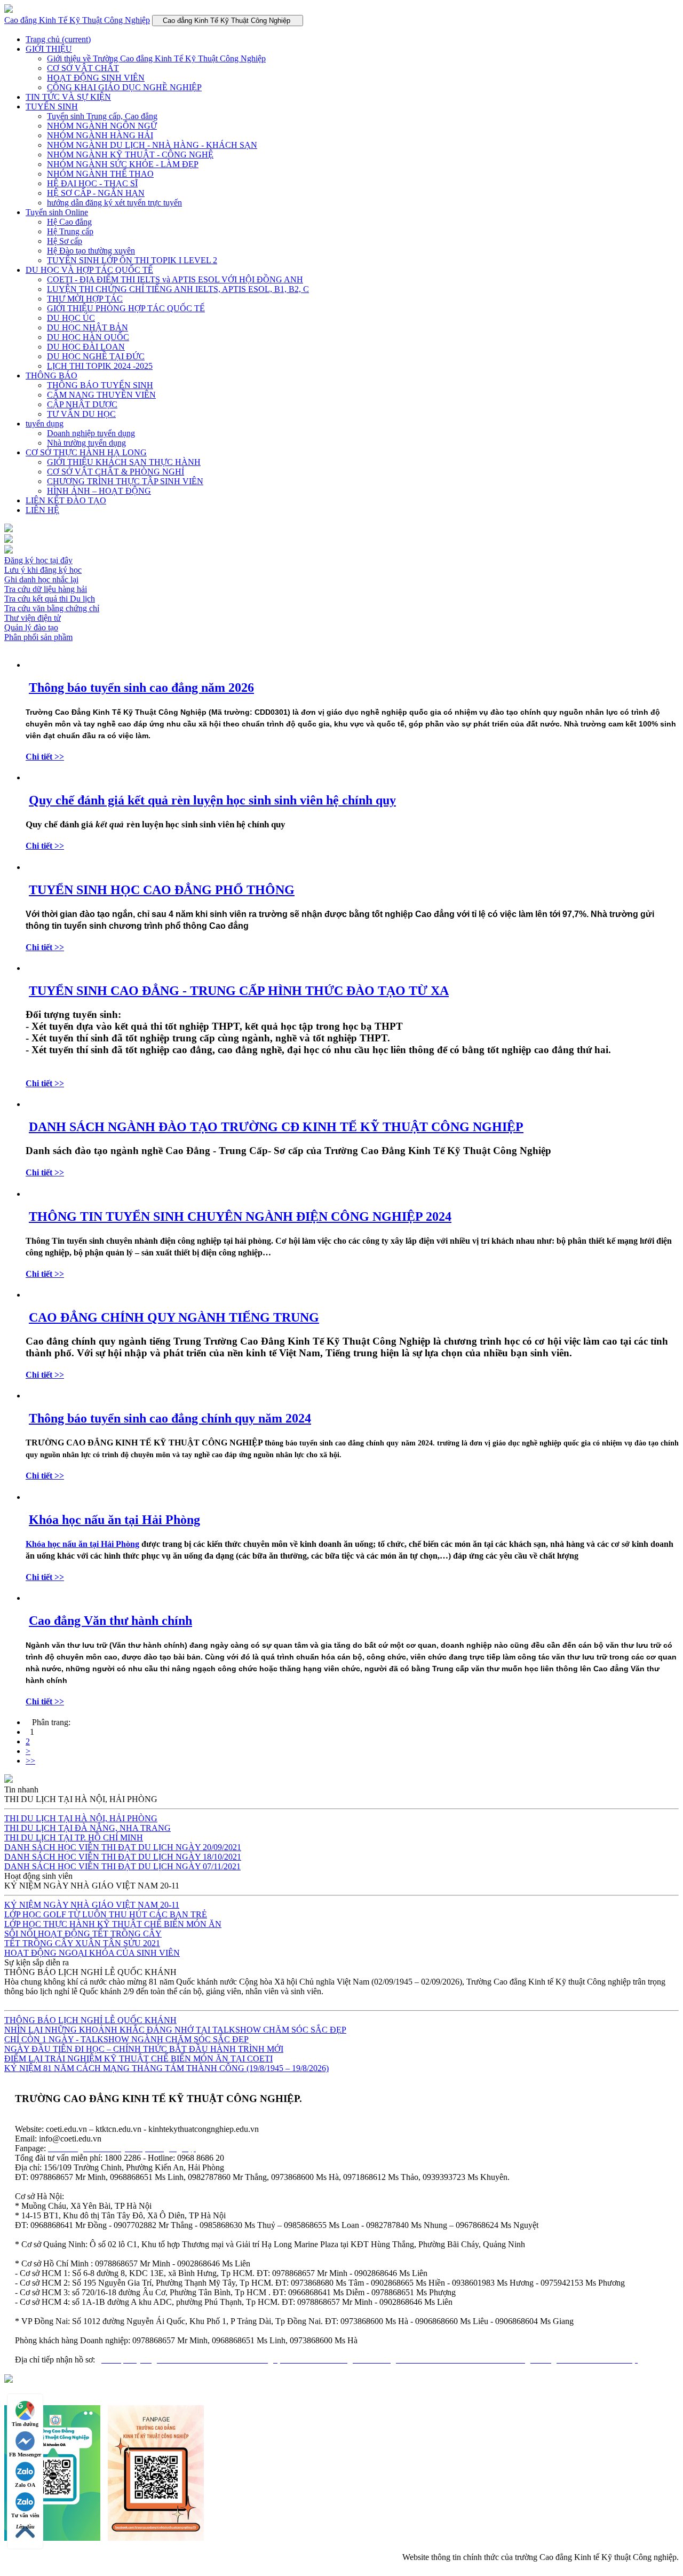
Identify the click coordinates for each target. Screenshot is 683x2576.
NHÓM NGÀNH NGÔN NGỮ (102, 126)
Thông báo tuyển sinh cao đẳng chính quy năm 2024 (170, 1418)
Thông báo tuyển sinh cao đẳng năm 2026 (141, 688)
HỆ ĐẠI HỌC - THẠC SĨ (92, 183)
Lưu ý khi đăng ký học (43, 570)
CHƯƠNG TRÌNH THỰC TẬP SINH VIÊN (125, 481)
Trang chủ (58, 39)
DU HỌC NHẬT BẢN (88, 327)
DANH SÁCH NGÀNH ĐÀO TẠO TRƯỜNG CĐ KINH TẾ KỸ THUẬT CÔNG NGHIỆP (276, 1127)
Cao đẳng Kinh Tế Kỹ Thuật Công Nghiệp (77, 20)
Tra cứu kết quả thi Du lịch (50, 599)
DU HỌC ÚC (71, 318)
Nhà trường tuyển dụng (86, 443)
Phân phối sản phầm (38, 637)
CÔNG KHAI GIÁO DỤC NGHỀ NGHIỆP (124, 87)
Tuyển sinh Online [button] (57, 212)
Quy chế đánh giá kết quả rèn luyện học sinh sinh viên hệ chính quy (212, 800)
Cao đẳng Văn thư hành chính (110, 1621)
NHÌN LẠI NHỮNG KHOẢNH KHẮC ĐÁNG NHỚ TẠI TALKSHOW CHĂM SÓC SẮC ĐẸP (175, 2030)
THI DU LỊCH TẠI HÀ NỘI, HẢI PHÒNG (81, 1818)
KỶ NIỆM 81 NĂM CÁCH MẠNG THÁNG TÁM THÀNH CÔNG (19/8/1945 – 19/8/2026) (166, 2068)
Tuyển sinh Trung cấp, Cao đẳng (102, 116)
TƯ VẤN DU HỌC (81, 414)
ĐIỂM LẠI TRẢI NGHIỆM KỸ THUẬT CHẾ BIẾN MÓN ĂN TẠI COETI (138, 2059)
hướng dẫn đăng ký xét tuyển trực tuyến (114, 203)
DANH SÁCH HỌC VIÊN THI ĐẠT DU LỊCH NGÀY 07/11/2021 (122, 1866)
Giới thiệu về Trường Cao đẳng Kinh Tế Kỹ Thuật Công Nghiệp (156, 58)
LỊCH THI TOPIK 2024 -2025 (100, 366)
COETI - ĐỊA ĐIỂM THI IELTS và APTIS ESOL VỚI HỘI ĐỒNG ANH (175, 279)
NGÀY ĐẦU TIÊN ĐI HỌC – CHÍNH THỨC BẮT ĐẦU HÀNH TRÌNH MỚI (144, 2049)
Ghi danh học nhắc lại (41, 579)
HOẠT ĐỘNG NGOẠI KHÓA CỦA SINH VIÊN (92, 1953)
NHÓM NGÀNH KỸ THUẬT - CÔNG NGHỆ (130, 155)
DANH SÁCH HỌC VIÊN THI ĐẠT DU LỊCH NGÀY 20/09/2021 (123, 1847)
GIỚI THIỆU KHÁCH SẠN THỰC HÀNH (124, 462)
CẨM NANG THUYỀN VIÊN (101, 395)
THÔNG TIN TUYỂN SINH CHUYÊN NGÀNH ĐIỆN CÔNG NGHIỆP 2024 (240, 1216)
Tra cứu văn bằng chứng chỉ (52, 608)
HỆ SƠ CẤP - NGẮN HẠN (96, 193)
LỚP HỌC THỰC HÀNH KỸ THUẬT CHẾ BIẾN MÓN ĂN (113, 1924)
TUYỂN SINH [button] (52, 106)
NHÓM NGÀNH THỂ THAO (100, 174)
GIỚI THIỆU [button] (49, 49)
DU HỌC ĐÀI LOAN (86, 347)
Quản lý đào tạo (31, 627)
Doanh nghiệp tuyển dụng (91, 433)
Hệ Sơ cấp (65, 241)
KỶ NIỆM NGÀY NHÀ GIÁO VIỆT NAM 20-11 (92, 1905)
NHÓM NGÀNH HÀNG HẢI (100, 135)
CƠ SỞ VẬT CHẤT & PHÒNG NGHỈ (116, 472)
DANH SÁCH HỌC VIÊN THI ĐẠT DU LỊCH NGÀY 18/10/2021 (123, 1857)
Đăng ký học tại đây (38, 560)
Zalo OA (25, 2485)
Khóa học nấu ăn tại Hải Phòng (114, 1520)
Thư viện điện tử (33, 618)
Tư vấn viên (25, 2515)
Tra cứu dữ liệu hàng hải (46, 589)
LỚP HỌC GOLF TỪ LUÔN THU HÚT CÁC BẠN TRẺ (106, 1914)
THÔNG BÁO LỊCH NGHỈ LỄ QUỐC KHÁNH (90, 2020)
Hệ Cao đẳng (69, 222)
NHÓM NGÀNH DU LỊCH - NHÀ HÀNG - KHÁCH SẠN (152, 145)
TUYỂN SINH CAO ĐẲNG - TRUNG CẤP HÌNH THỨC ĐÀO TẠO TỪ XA (239, 991)
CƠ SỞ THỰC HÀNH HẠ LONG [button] (86, 452)
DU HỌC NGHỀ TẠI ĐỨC (96, 356)
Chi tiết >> (45, 757)
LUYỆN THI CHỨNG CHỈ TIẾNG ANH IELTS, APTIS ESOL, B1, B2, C (178, 289)
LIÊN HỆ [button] (42, 510)
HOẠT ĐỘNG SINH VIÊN (96, 78)
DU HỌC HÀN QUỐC (88, 337)
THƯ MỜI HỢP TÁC (85, 299)
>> (30, 1761)
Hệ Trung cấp (70, 231)
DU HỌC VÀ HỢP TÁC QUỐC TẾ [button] (89, 270)
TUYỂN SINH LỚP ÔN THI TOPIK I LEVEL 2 (132, 260)
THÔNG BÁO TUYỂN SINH (100, 385)
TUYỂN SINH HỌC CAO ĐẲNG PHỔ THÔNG (162, 890)
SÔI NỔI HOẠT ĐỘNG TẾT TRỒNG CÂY (83, 1934)
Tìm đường (25, 2424)
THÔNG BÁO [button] (51, 376)
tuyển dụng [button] (45, 424)
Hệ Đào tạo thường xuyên (91, 251)
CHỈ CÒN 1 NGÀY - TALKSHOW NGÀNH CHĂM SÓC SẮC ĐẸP (126, 2039)
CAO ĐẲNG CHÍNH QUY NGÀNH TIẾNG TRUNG (174, 1317)
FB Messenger (25, 2455)
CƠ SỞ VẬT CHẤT (83, 68)
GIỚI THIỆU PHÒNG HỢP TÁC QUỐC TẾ (126, 308)
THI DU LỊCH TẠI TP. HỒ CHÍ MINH (74, 1838)
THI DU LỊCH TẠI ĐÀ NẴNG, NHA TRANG (88, 1828)
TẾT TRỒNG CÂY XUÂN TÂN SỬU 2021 (82, 1943)
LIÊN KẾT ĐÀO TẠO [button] (66, 500)
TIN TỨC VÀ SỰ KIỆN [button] (68, 97)
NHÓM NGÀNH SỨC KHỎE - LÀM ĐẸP (123, 164)
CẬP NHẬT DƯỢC (82, 404)
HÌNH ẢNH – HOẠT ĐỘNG (99, 491)
